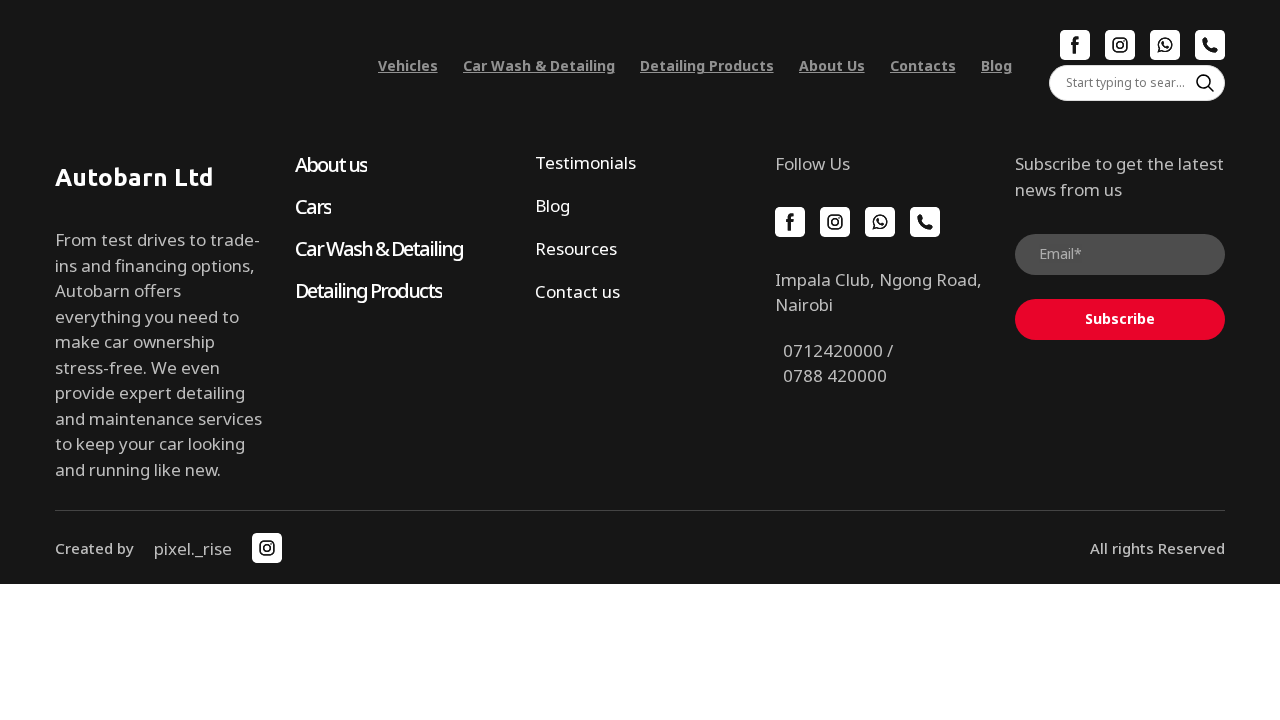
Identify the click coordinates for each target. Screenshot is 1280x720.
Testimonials (585, 162)
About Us (832, 65)
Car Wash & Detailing (539, 65)
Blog (996, 65)
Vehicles (408, 65)
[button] (1075, 45)
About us (331, 164)
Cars (313, 206)
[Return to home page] (197, 65)
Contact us (577, 291)
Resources (576, 248)
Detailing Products (707, 65)
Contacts (923, 65)
